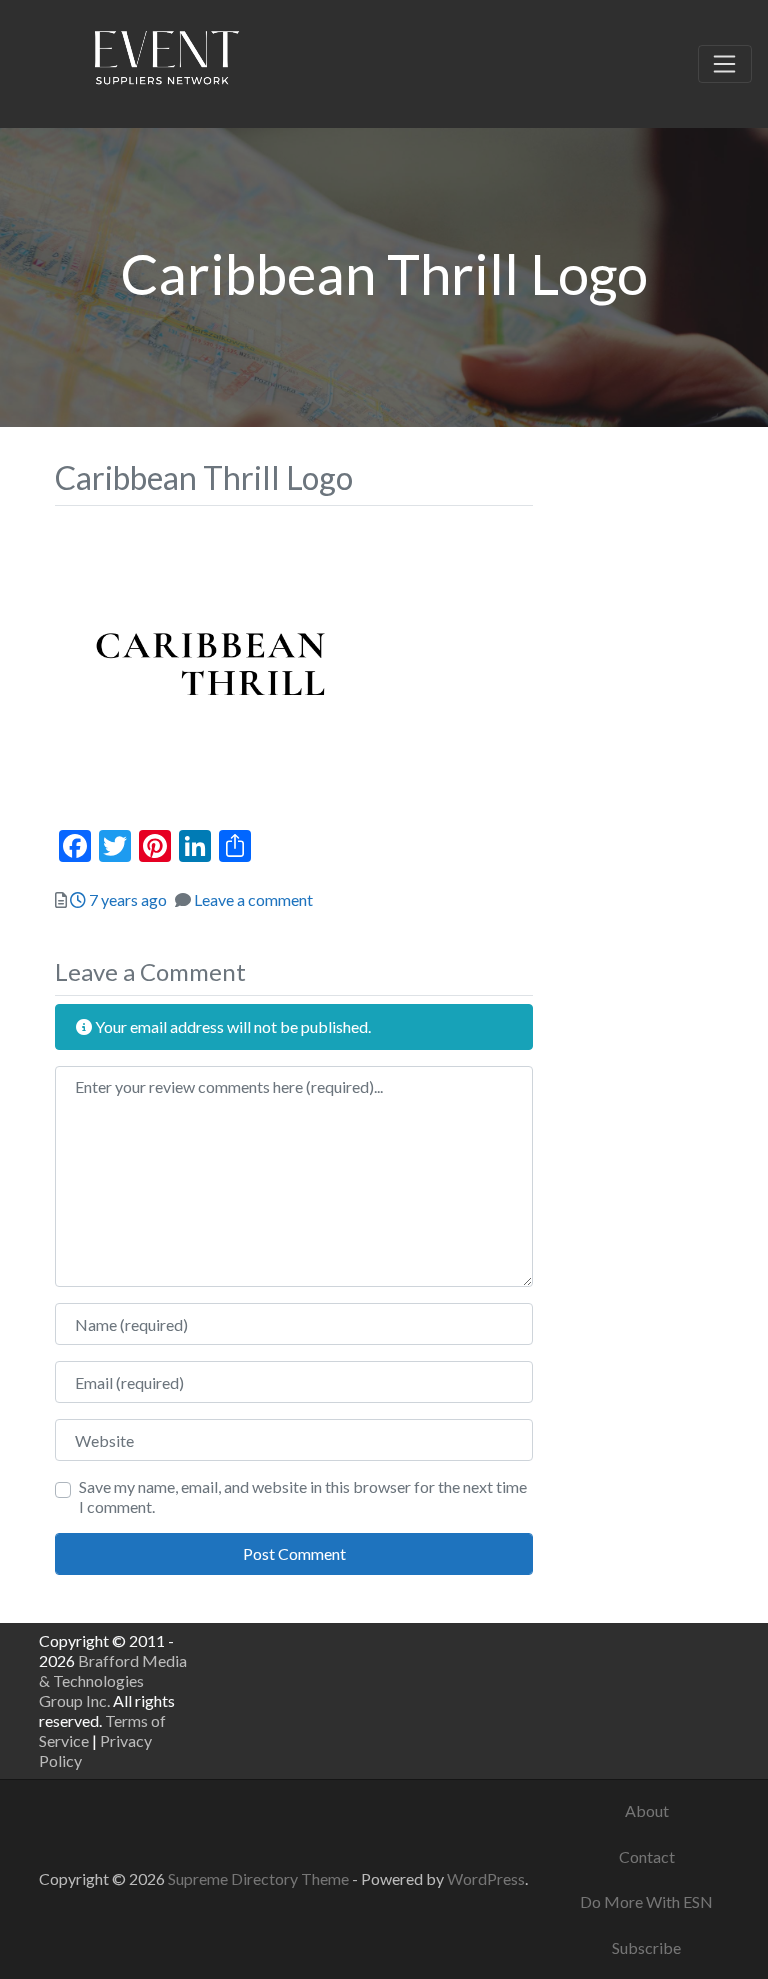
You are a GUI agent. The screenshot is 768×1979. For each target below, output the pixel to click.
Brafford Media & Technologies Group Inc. (113, 1680)
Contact (647, 1856)
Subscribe (646, 1947)
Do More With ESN (646, 1901)
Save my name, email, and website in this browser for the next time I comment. (303, 1496)
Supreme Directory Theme (260, 1878)
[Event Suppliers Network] (166, 61)
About (647, 1810)
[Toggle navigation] (725, 64)
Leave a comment (253, 899)
